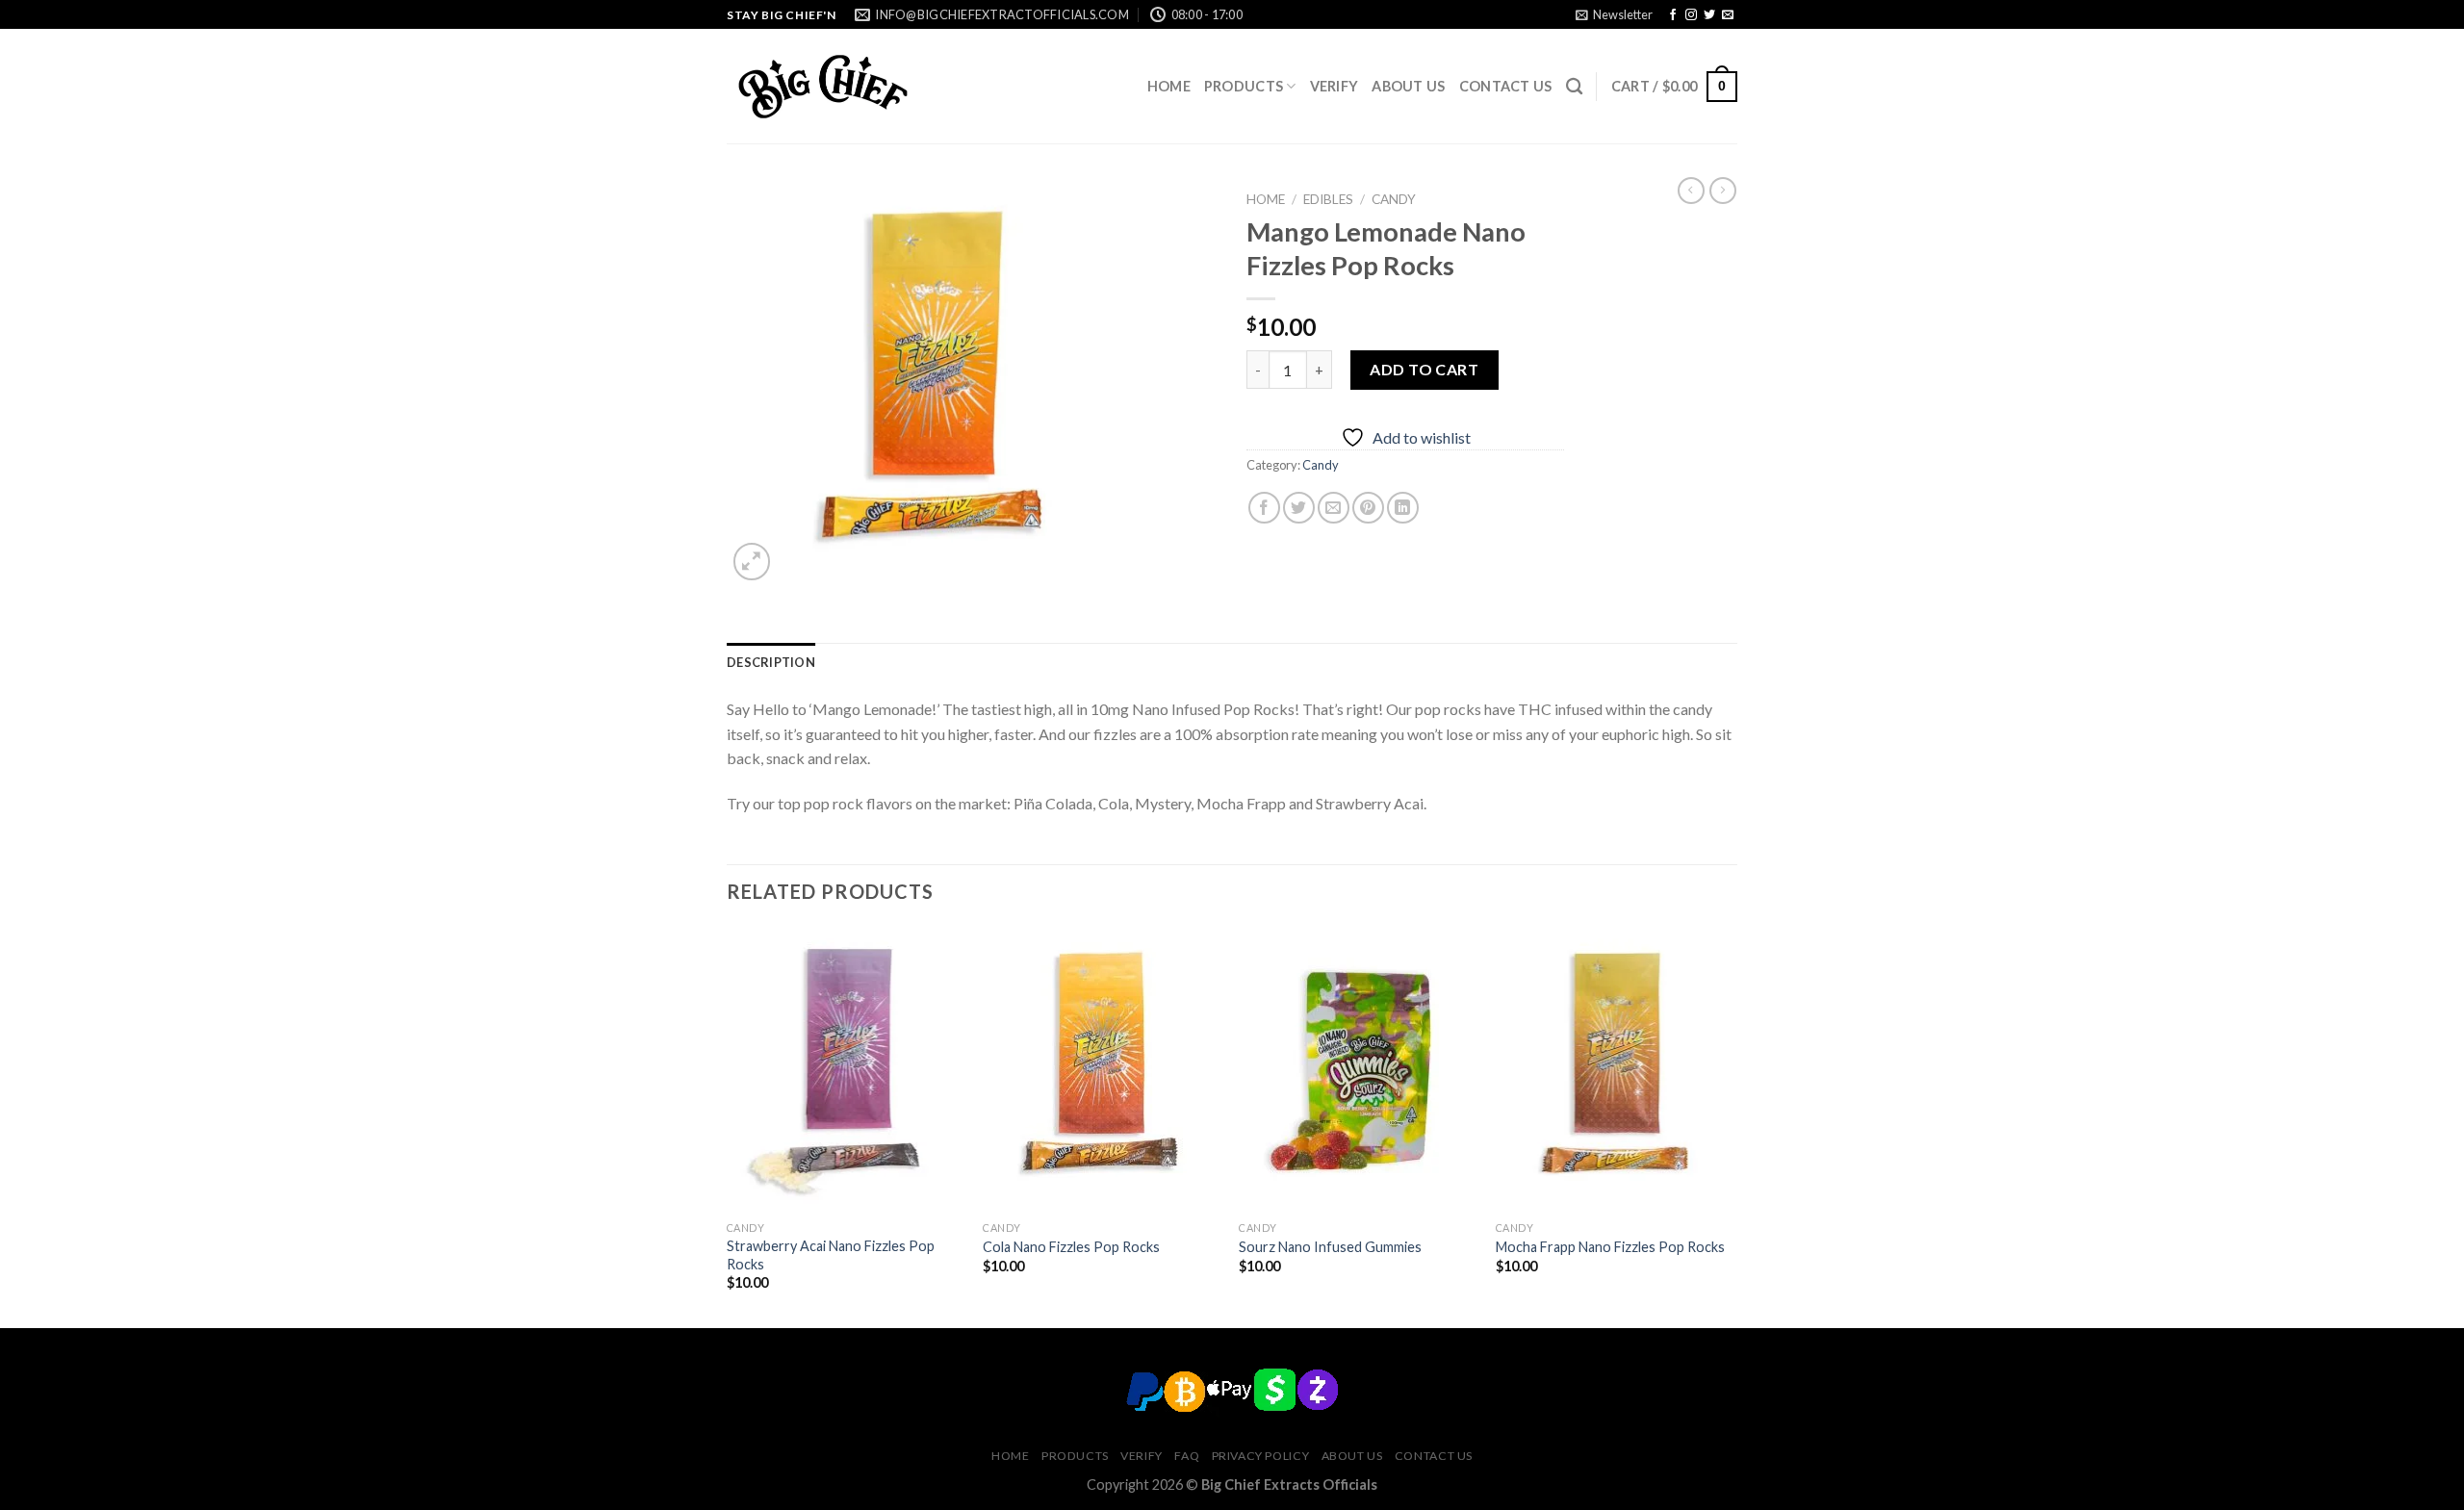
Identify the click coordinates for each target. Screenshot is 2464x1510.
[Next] (1732, 1126)
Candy (1394, 199)
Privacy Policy (1261, 1456)
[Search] (1574, 87)
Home (1169, 86)
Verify (1335, 86)
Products (1244, 86)
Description (771, 662)
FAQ (1187, 1456)
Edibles (1328, 199)
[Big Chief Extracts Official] (823, 87)
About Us (1408, 86)
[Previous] (728, 1126)
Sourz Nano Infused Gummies (1330, 1247)
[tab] (771, 662)
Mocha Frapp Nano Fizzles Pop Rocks (1610, 1247)
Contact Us (1506, 86)
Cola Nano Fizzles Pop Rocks (1071, 1247)
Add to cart (1424, 369)
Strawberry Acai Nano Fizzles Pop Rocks (831, 1255)
